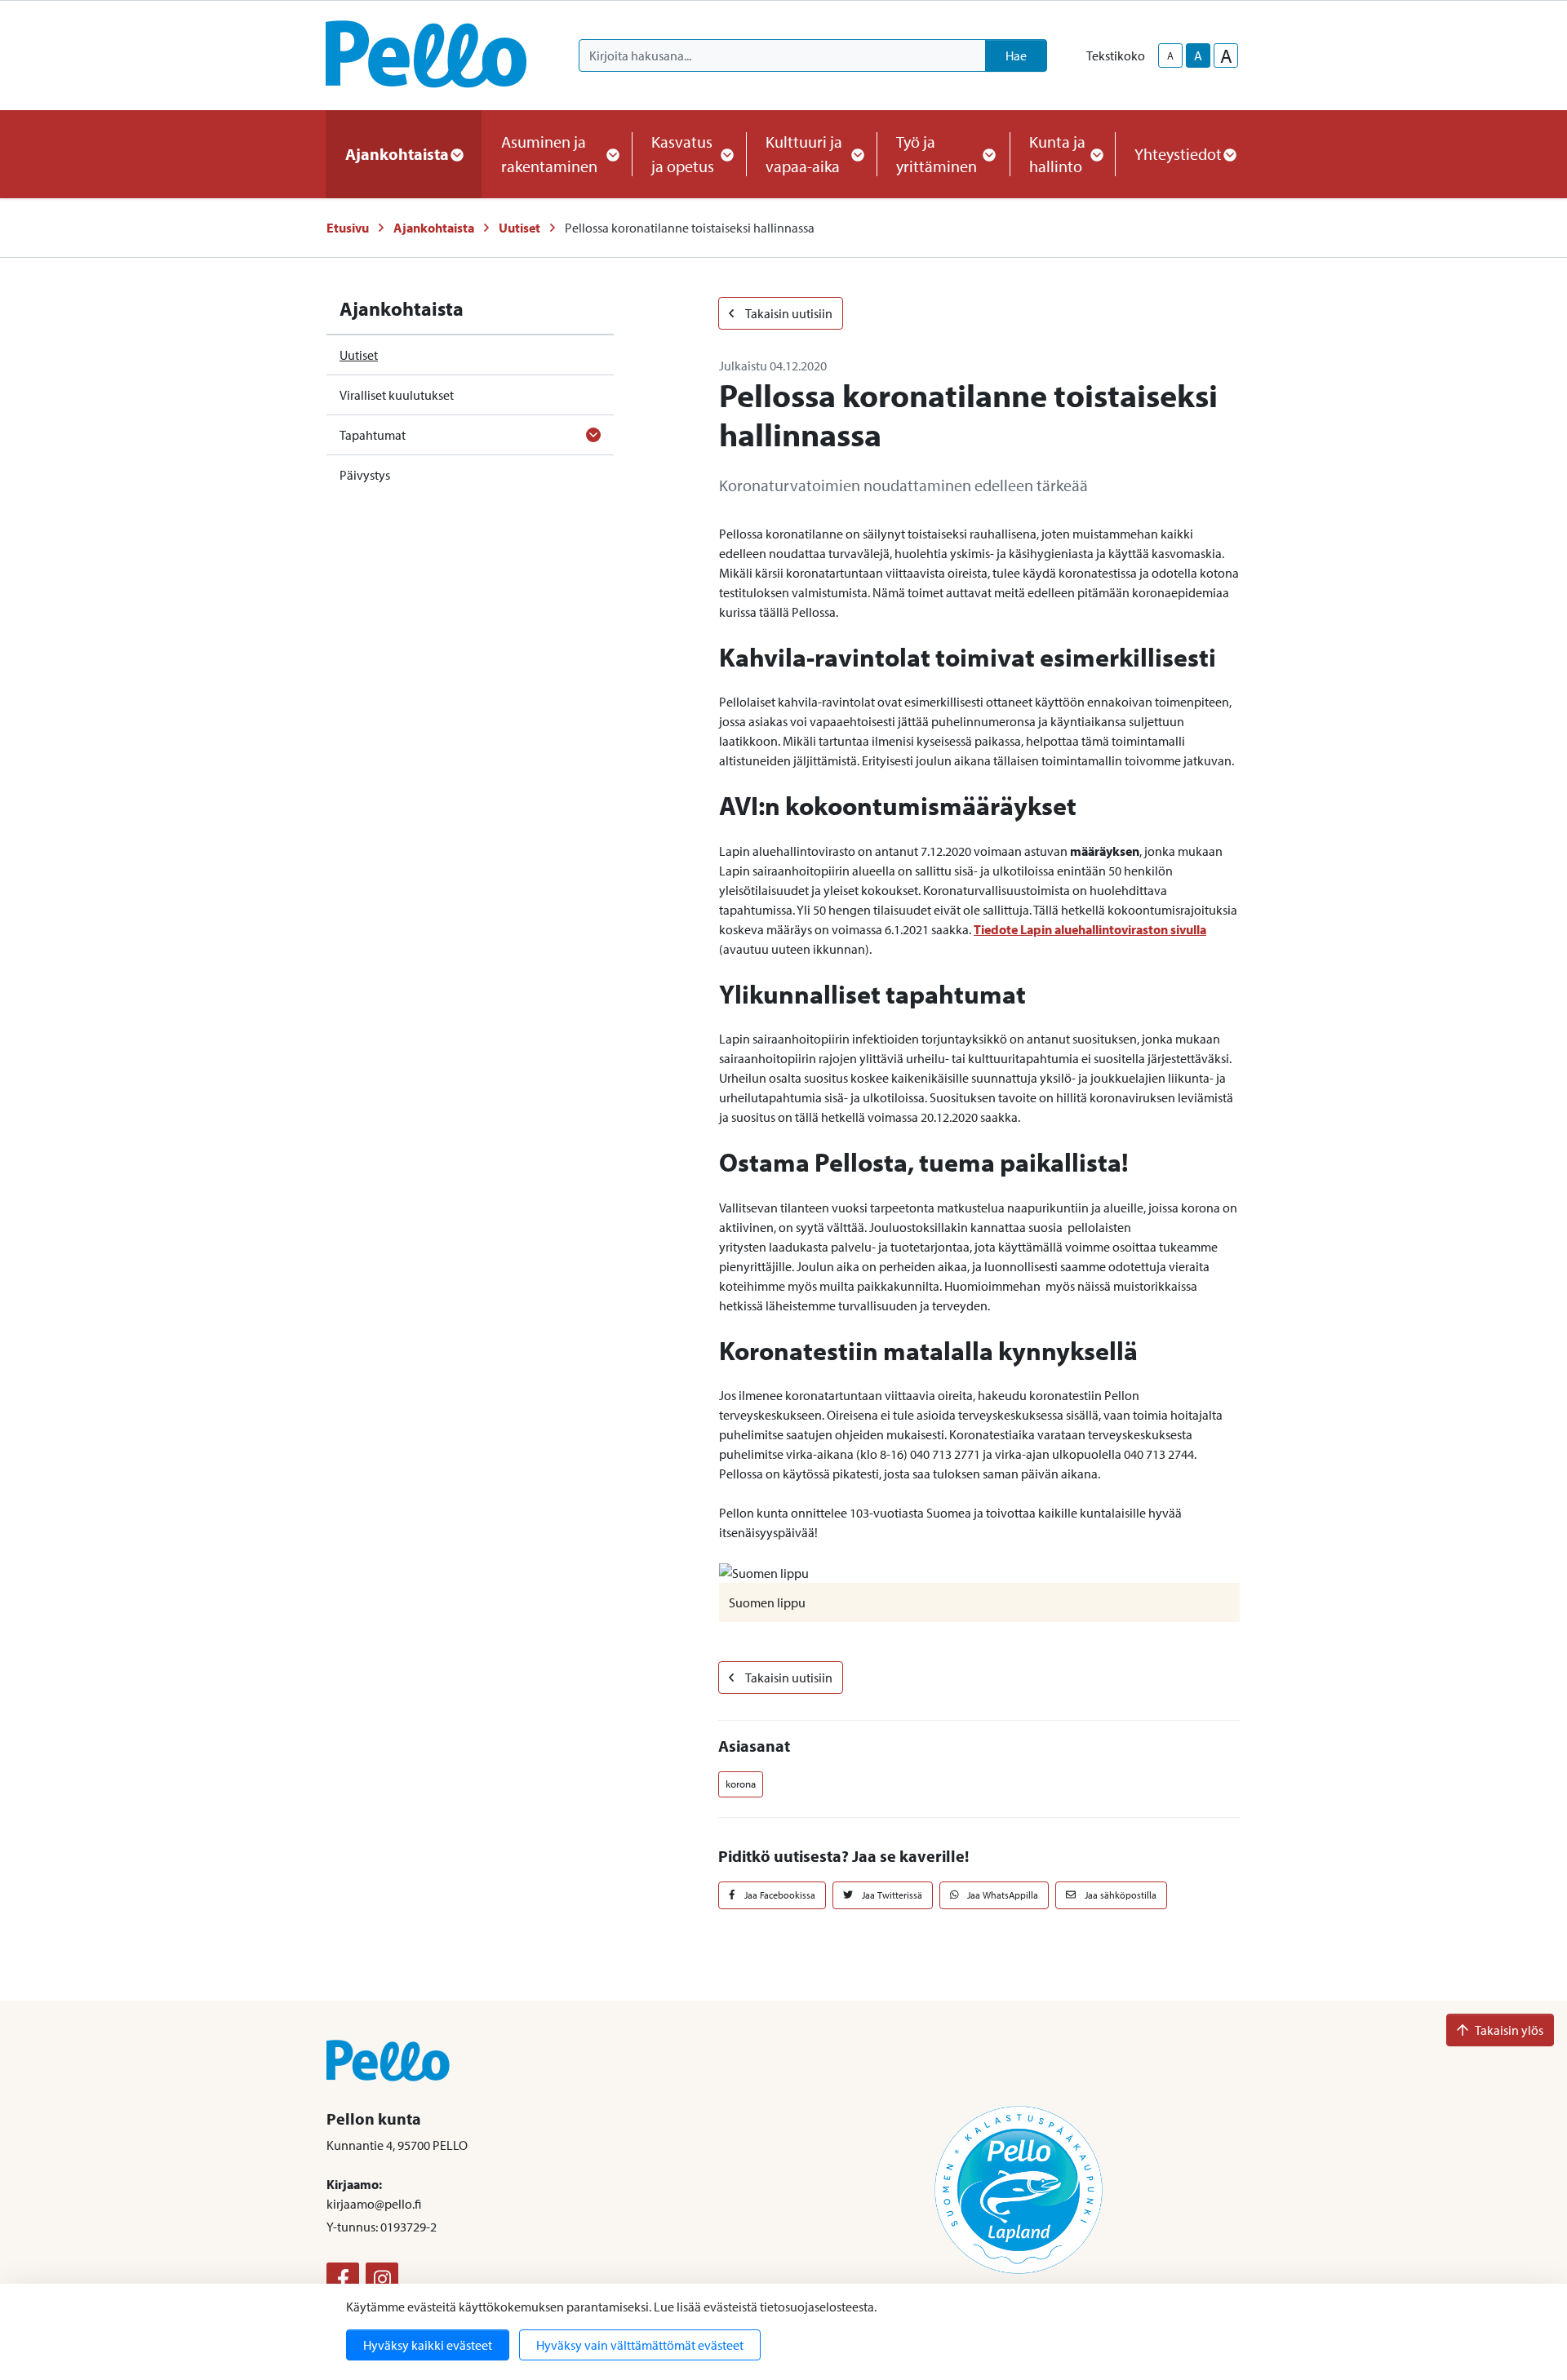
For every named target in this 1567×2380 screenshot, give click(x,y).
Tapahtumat (373, 435)
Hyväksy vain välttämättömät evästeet (640, 2345)
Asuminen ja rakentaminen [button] (549, 154)
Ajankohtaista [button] (397, 154)
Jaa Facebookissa (779, 1895)
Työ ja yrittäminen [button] (937, 154)
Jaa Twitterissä (891, 1895)
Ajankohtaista (434, 228)
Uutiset (519, 228)
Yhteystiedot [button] (1178, 154)
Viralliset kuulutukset (397, 395)
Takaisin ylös (1509, 2030)
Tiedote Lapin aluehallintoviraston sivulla (1090, 929)
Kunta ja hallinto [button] (1057, 154)
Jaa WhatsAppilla (1001, 1895)
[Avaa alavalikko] (593, 435)
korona (741, 1784)
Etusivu (348, 228)
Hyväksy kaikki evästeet (428, 2345)
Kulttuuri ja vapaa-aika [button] (804, 154)
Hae (1016, 55)
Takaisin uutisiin (788, 313)
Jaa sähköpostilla (1119, 1895)
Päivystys (365, 475)
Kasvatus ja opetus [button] (683, 154)
